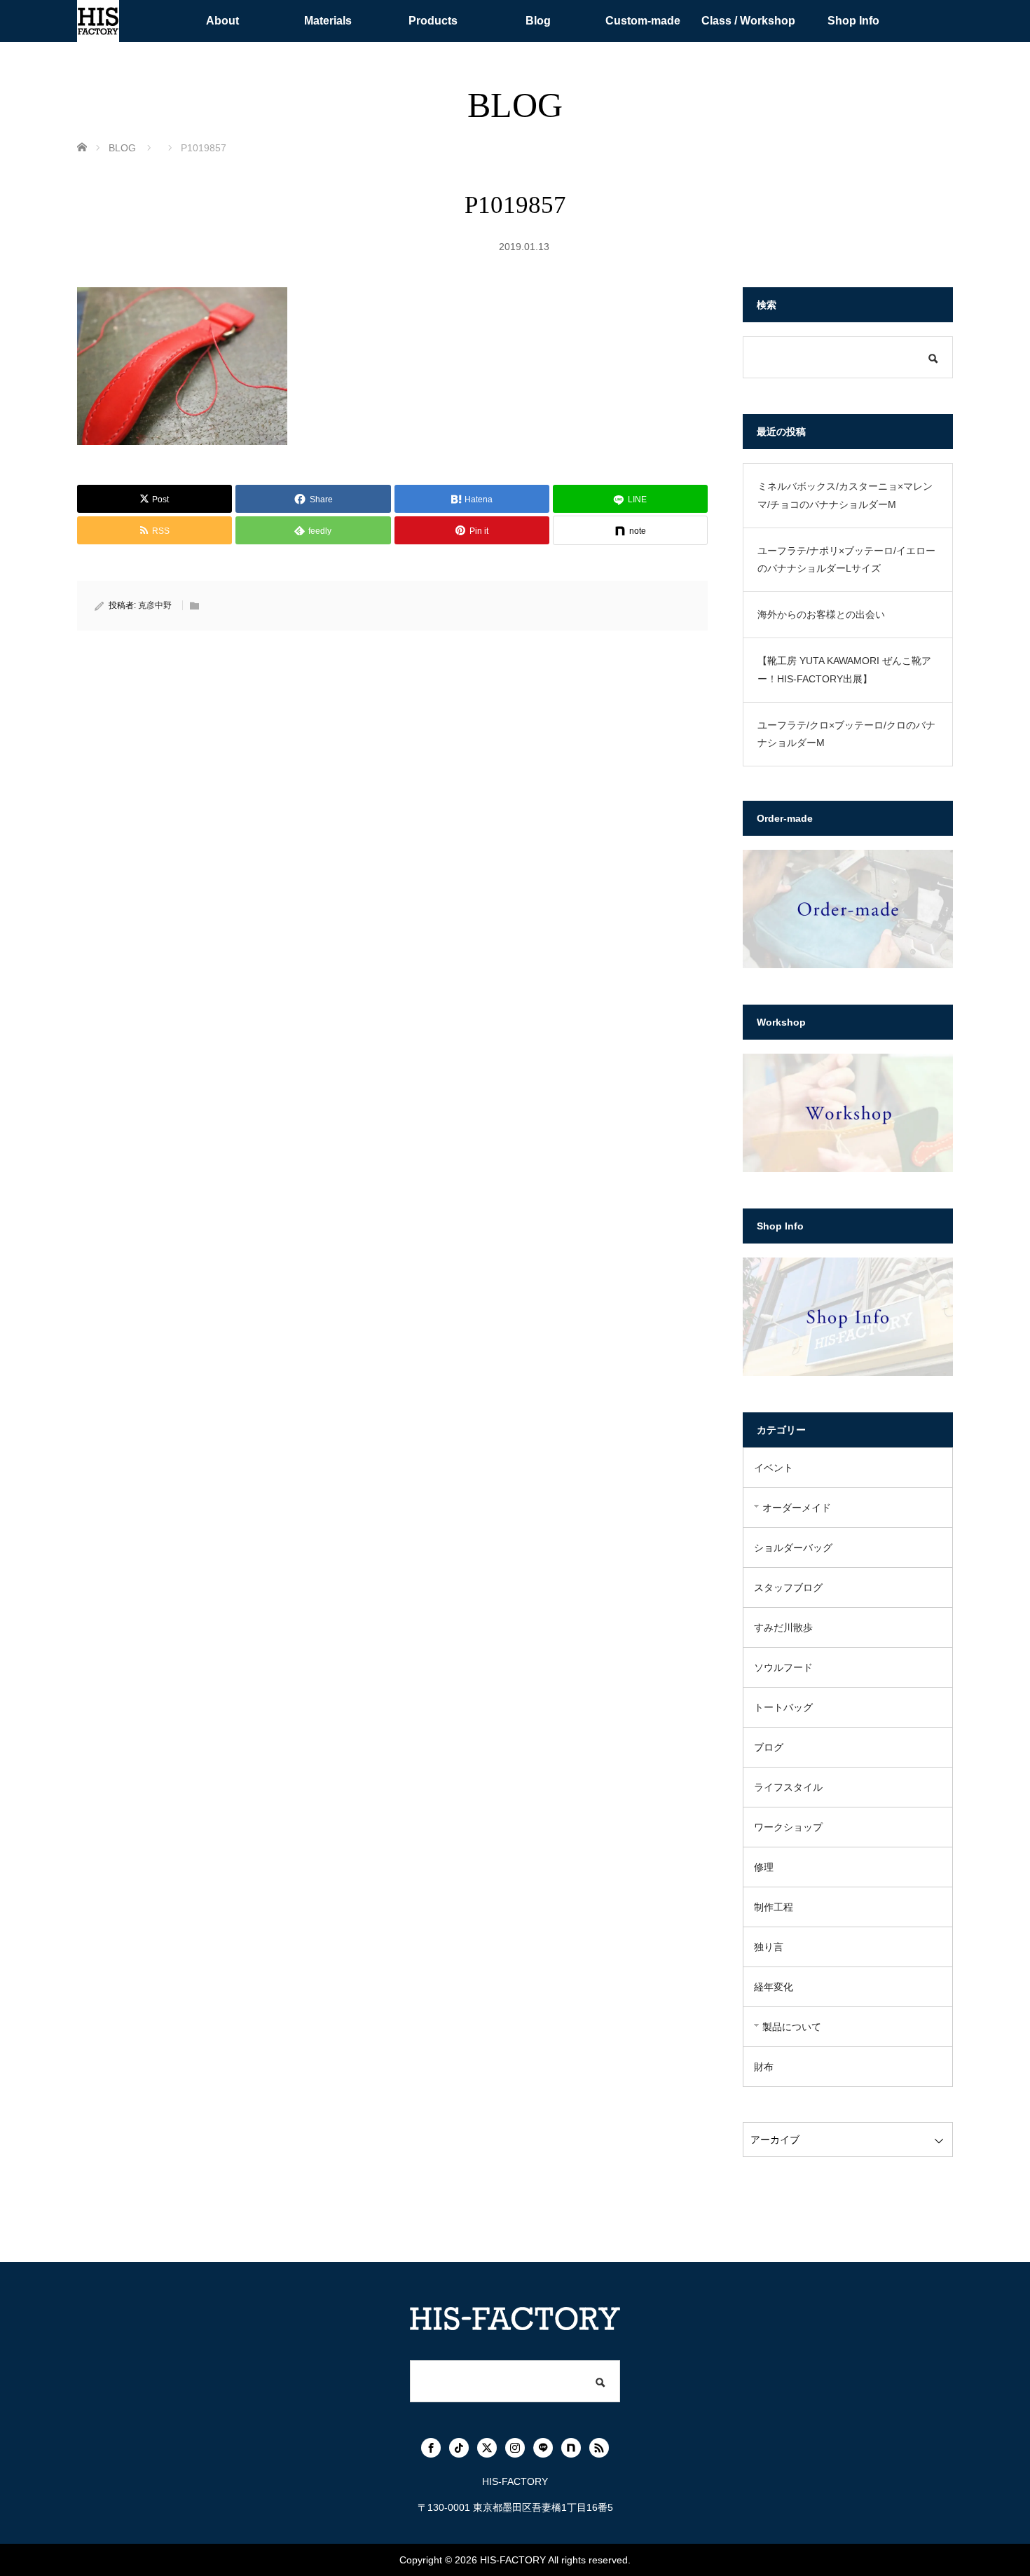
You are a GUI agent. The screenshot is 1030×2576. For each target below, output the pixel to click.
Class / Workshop (748, 21)
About (222, 21)
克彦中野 (155, 605)
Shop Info (853, 21)
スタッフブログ (788, 1587)
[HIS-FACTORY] (98, 21)
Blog (538, 21)
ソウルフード (783, 1667)
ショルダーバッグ (793, 1548)
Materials (328, 21)
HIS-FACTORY (513, 2560)
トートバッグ (783, 1707)
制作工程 (774, 1907)
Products (433, 21)
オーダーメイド (797, 1508)
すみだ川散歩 (783, 1627)
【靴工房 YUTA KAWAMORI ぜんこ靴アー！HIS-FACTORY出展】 (844, 669)
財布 (764, 2067)
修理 (764, 1867)
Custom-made (643, 21)
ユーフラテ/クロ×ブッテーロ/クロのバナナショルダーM (846, 734)
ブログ (769, 1747)
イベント (774, 1468)
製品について (792, 2027)
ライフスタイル (788, 1787)
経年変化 (774, 1987)
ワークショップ (788, 1827)
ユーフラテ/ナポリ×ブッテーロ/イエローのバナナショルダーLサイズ (846, 559)
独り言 (769, 1947)
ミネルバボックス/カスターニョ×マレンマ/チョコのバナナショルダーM (845, 495)
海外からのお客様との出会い (821, 614)
